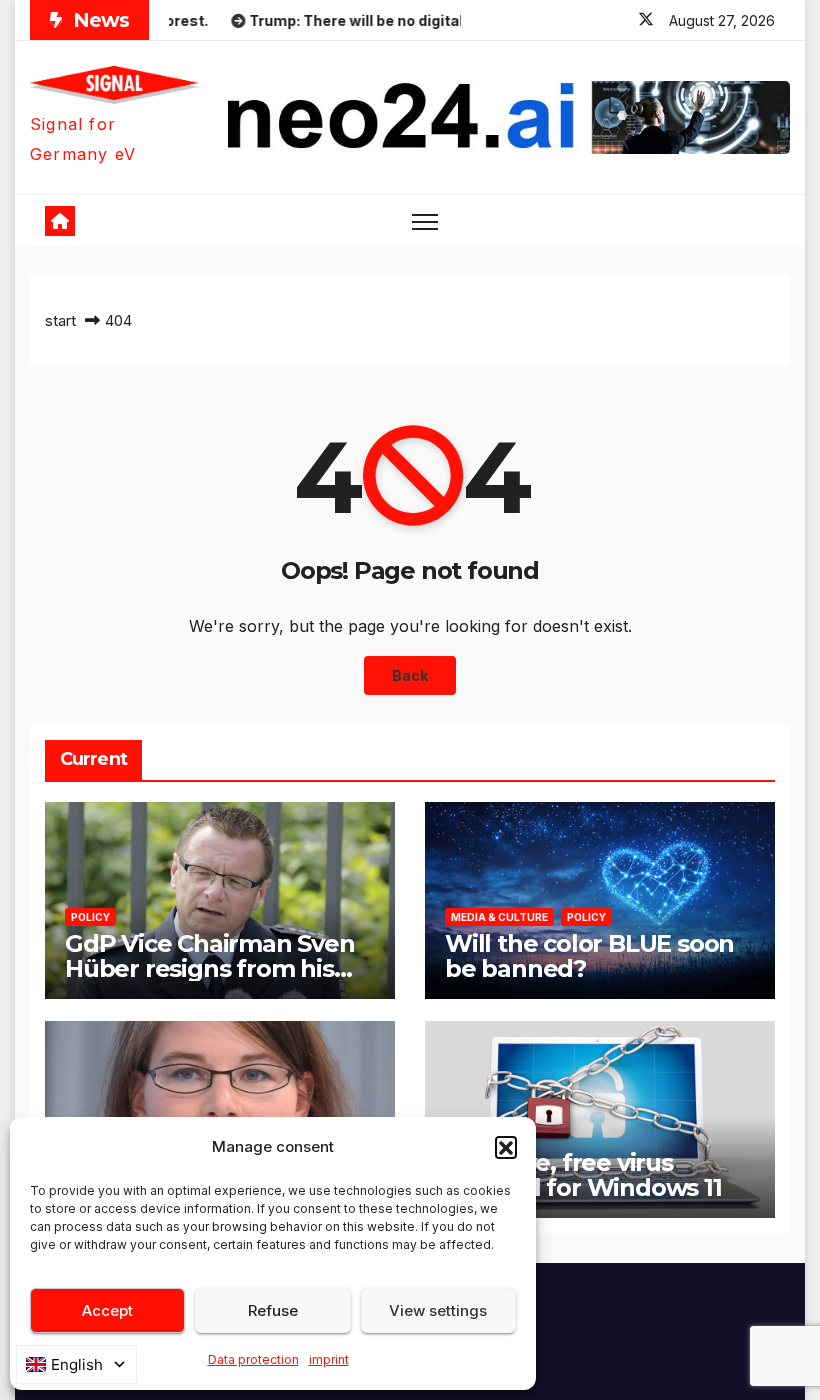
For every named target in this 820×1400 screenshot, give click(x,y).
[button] (506, 1147)
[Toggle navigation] (425, 220)
